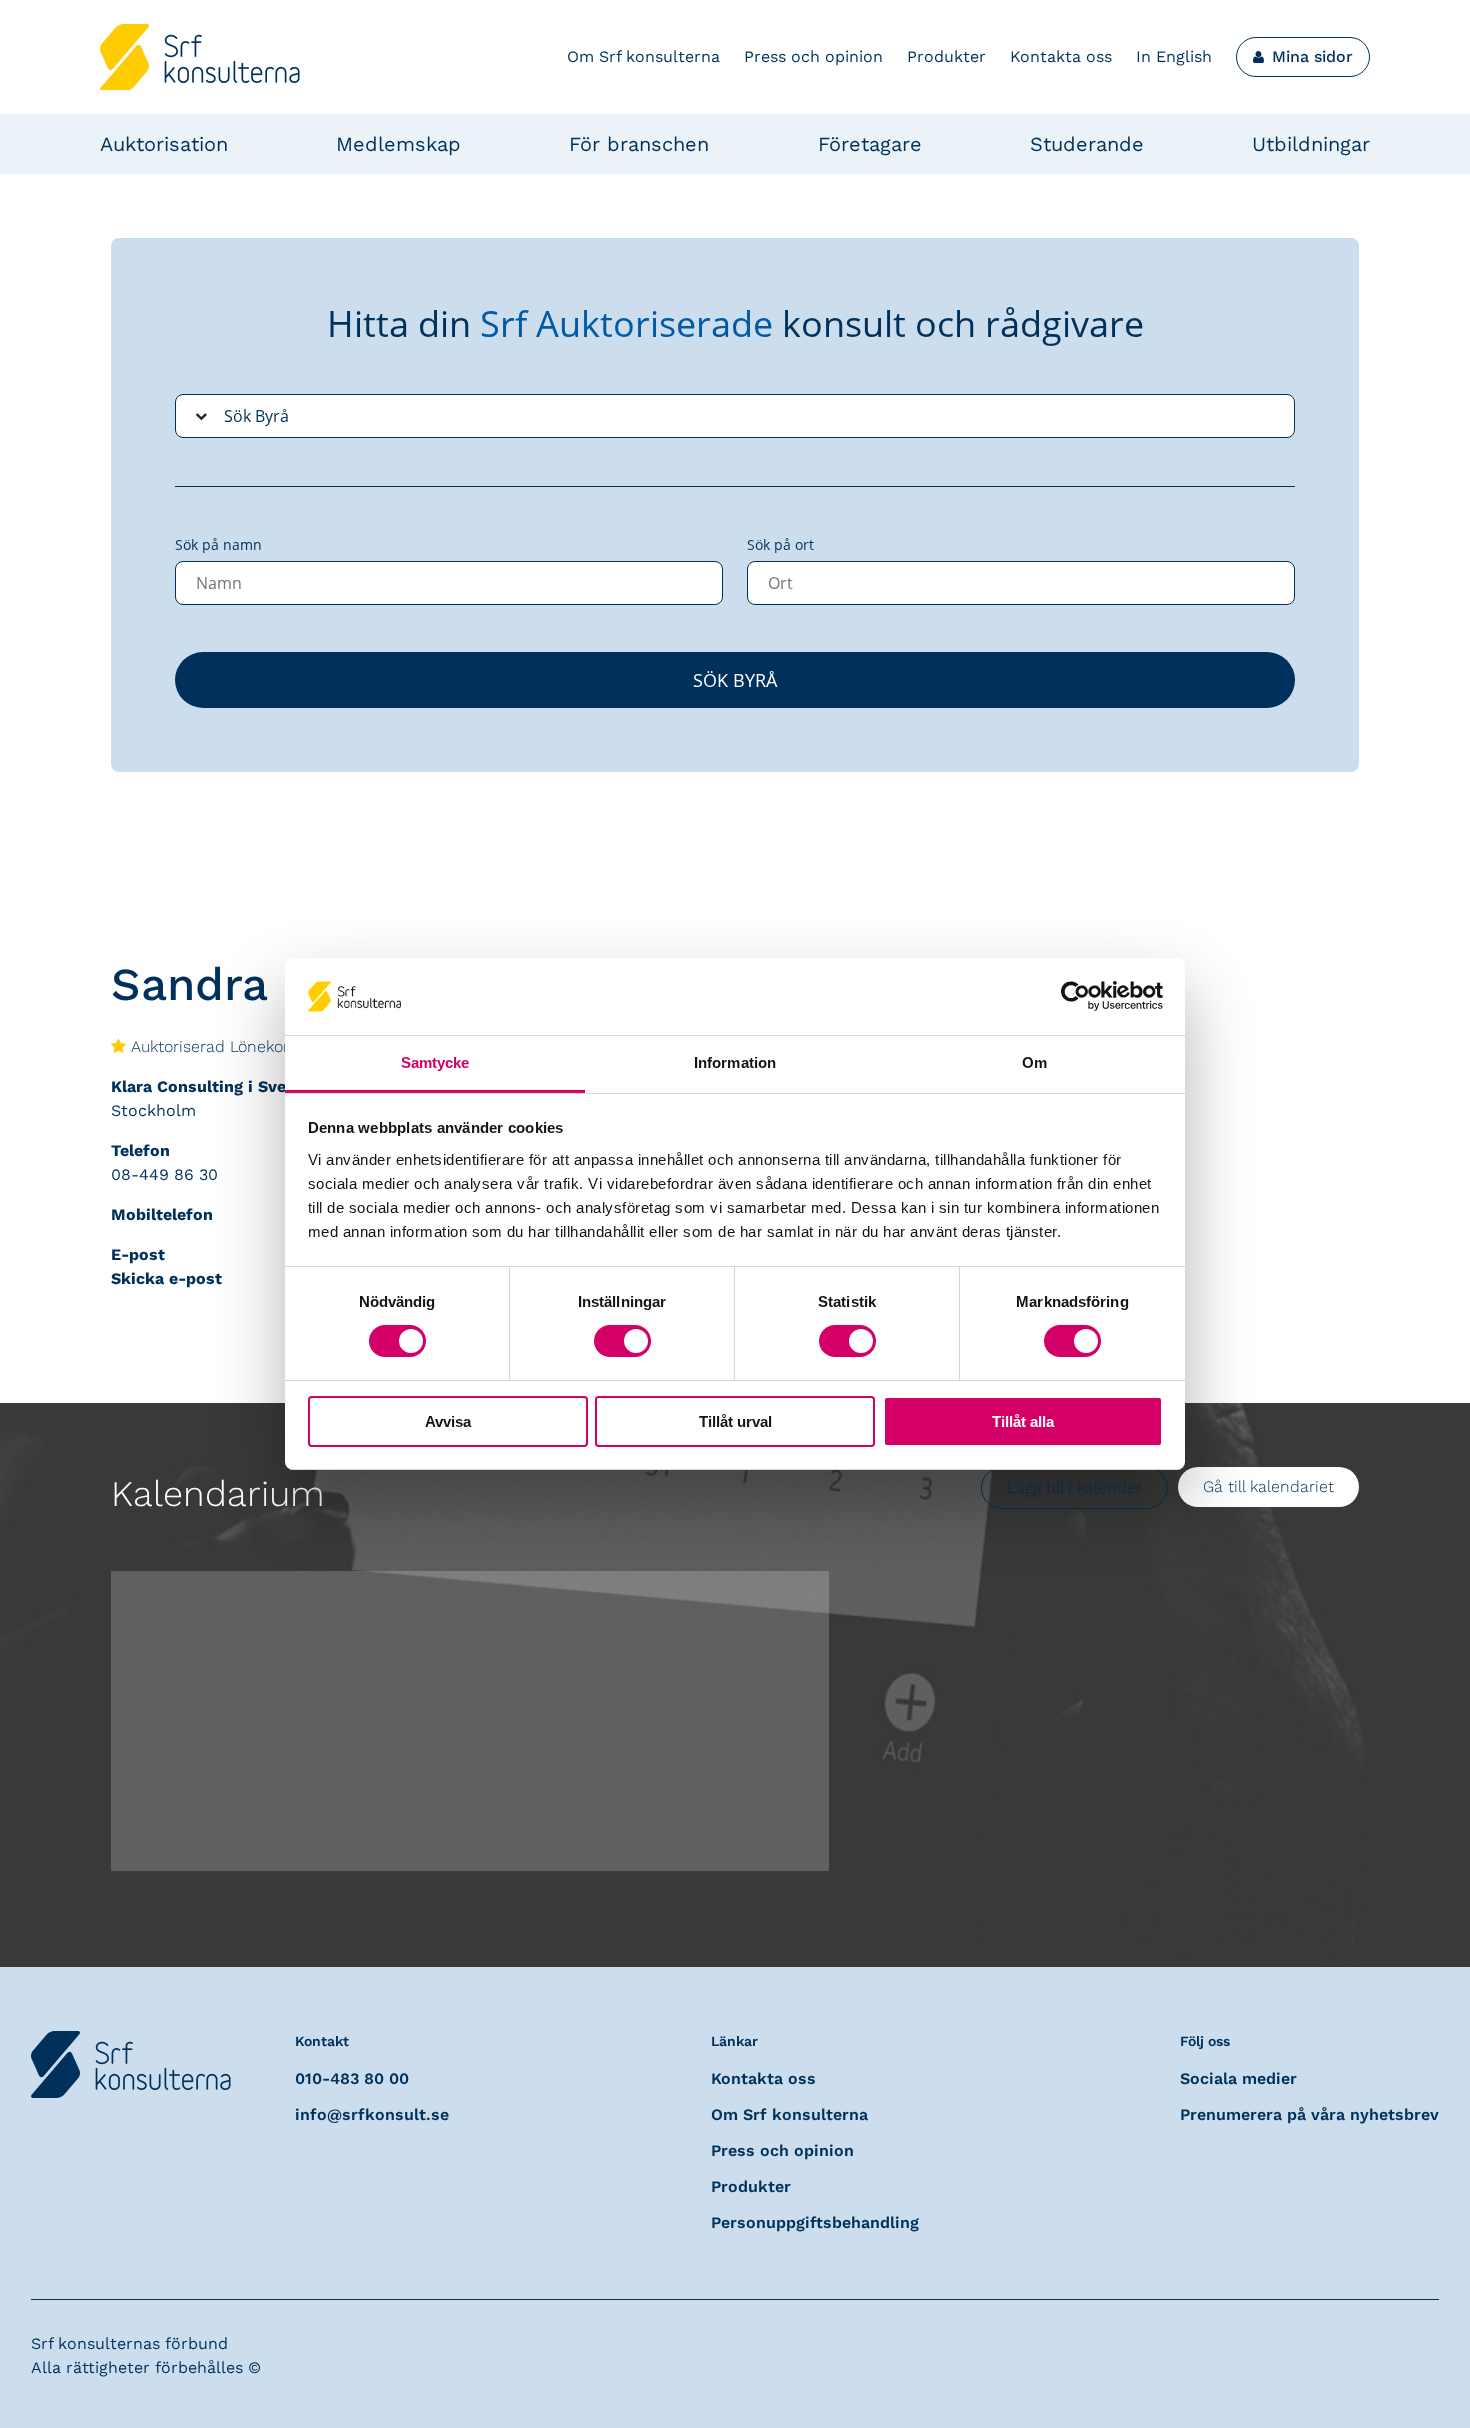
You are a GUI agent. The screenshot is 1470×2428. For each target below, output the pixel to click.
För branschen (639, 144)
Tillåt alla (1023, 1421)
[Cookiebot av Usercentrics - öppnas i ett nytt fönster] (1075, 996)
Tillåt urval (735, 1421)
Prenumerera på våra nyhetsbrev (1309, 2114)
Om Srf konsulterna (643, 56)
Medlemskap (398, 144)
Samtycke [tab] (435, 1062)
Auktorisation (164, 144)
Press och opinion (813, 56)
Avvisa (448, 1421)
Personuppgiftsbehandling (815, 2222)
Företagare (870, 144)
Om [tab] (1034, 1062)
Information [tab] (735, 1062)
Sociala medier (1238, 2078)
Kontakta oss (1061, 56)
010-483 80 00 (352, 2078)
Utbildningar (1311, 144)
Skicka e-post (166, 1278)
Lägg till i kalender (1074, 1487)
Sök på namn (218, 544)
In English (1174, 56)
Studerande (1087, 144)
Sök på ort (780, 544)
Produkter (946, 56)
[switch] (622, 1341)
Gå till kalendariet (1268, 1486)
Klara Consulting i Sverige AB (227, 1086)
